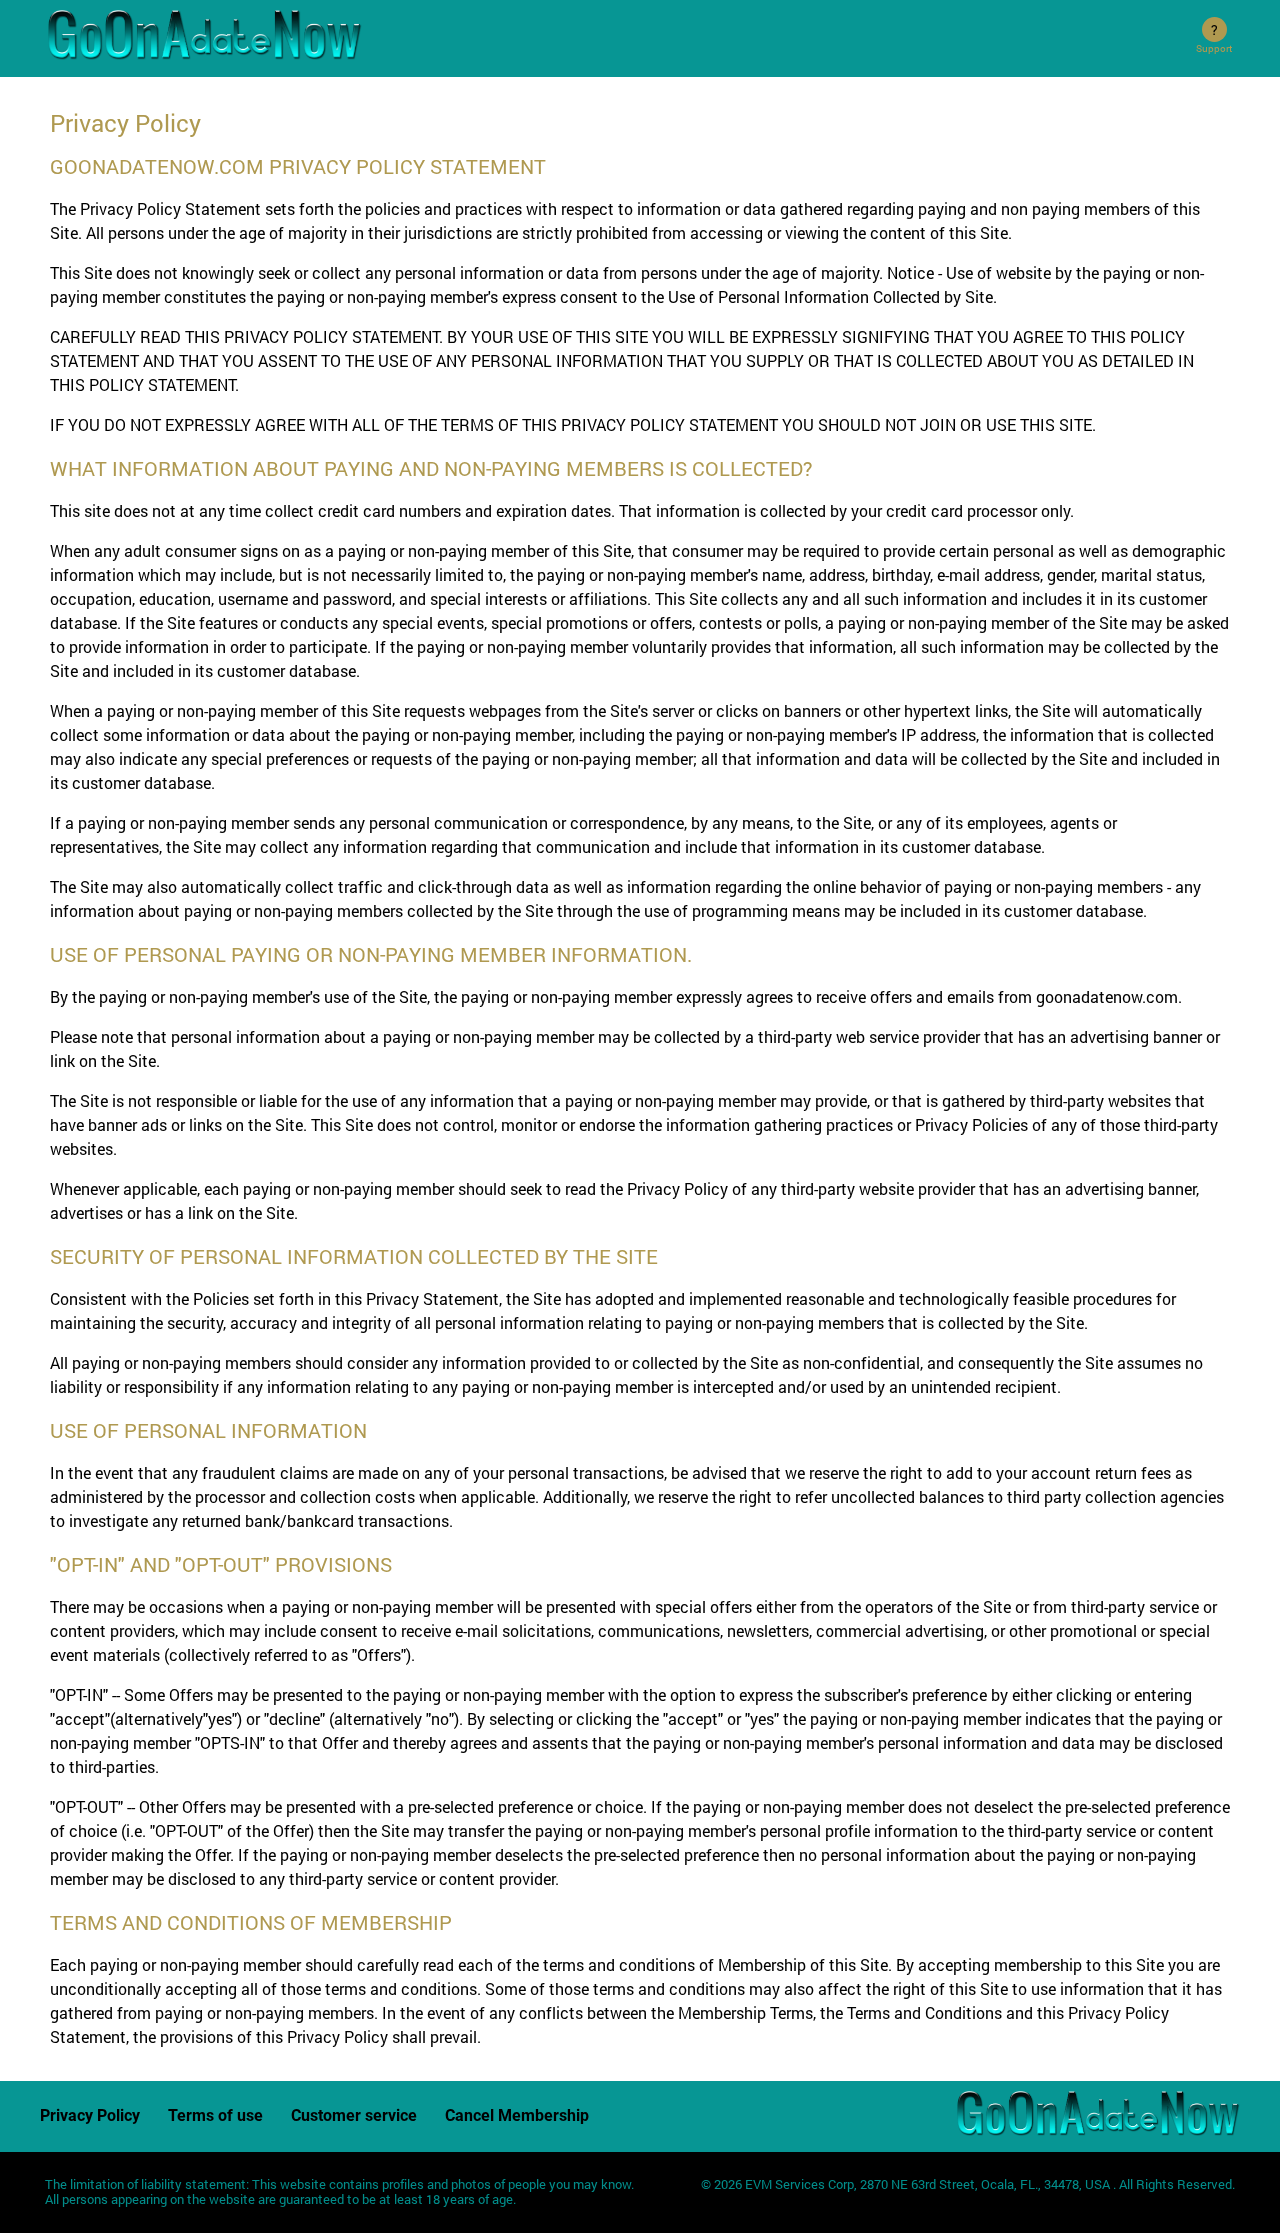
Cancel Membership (517, 2115)
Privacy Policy (90, 2115)
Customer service (354, 2115)
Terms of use (215, 2115)
